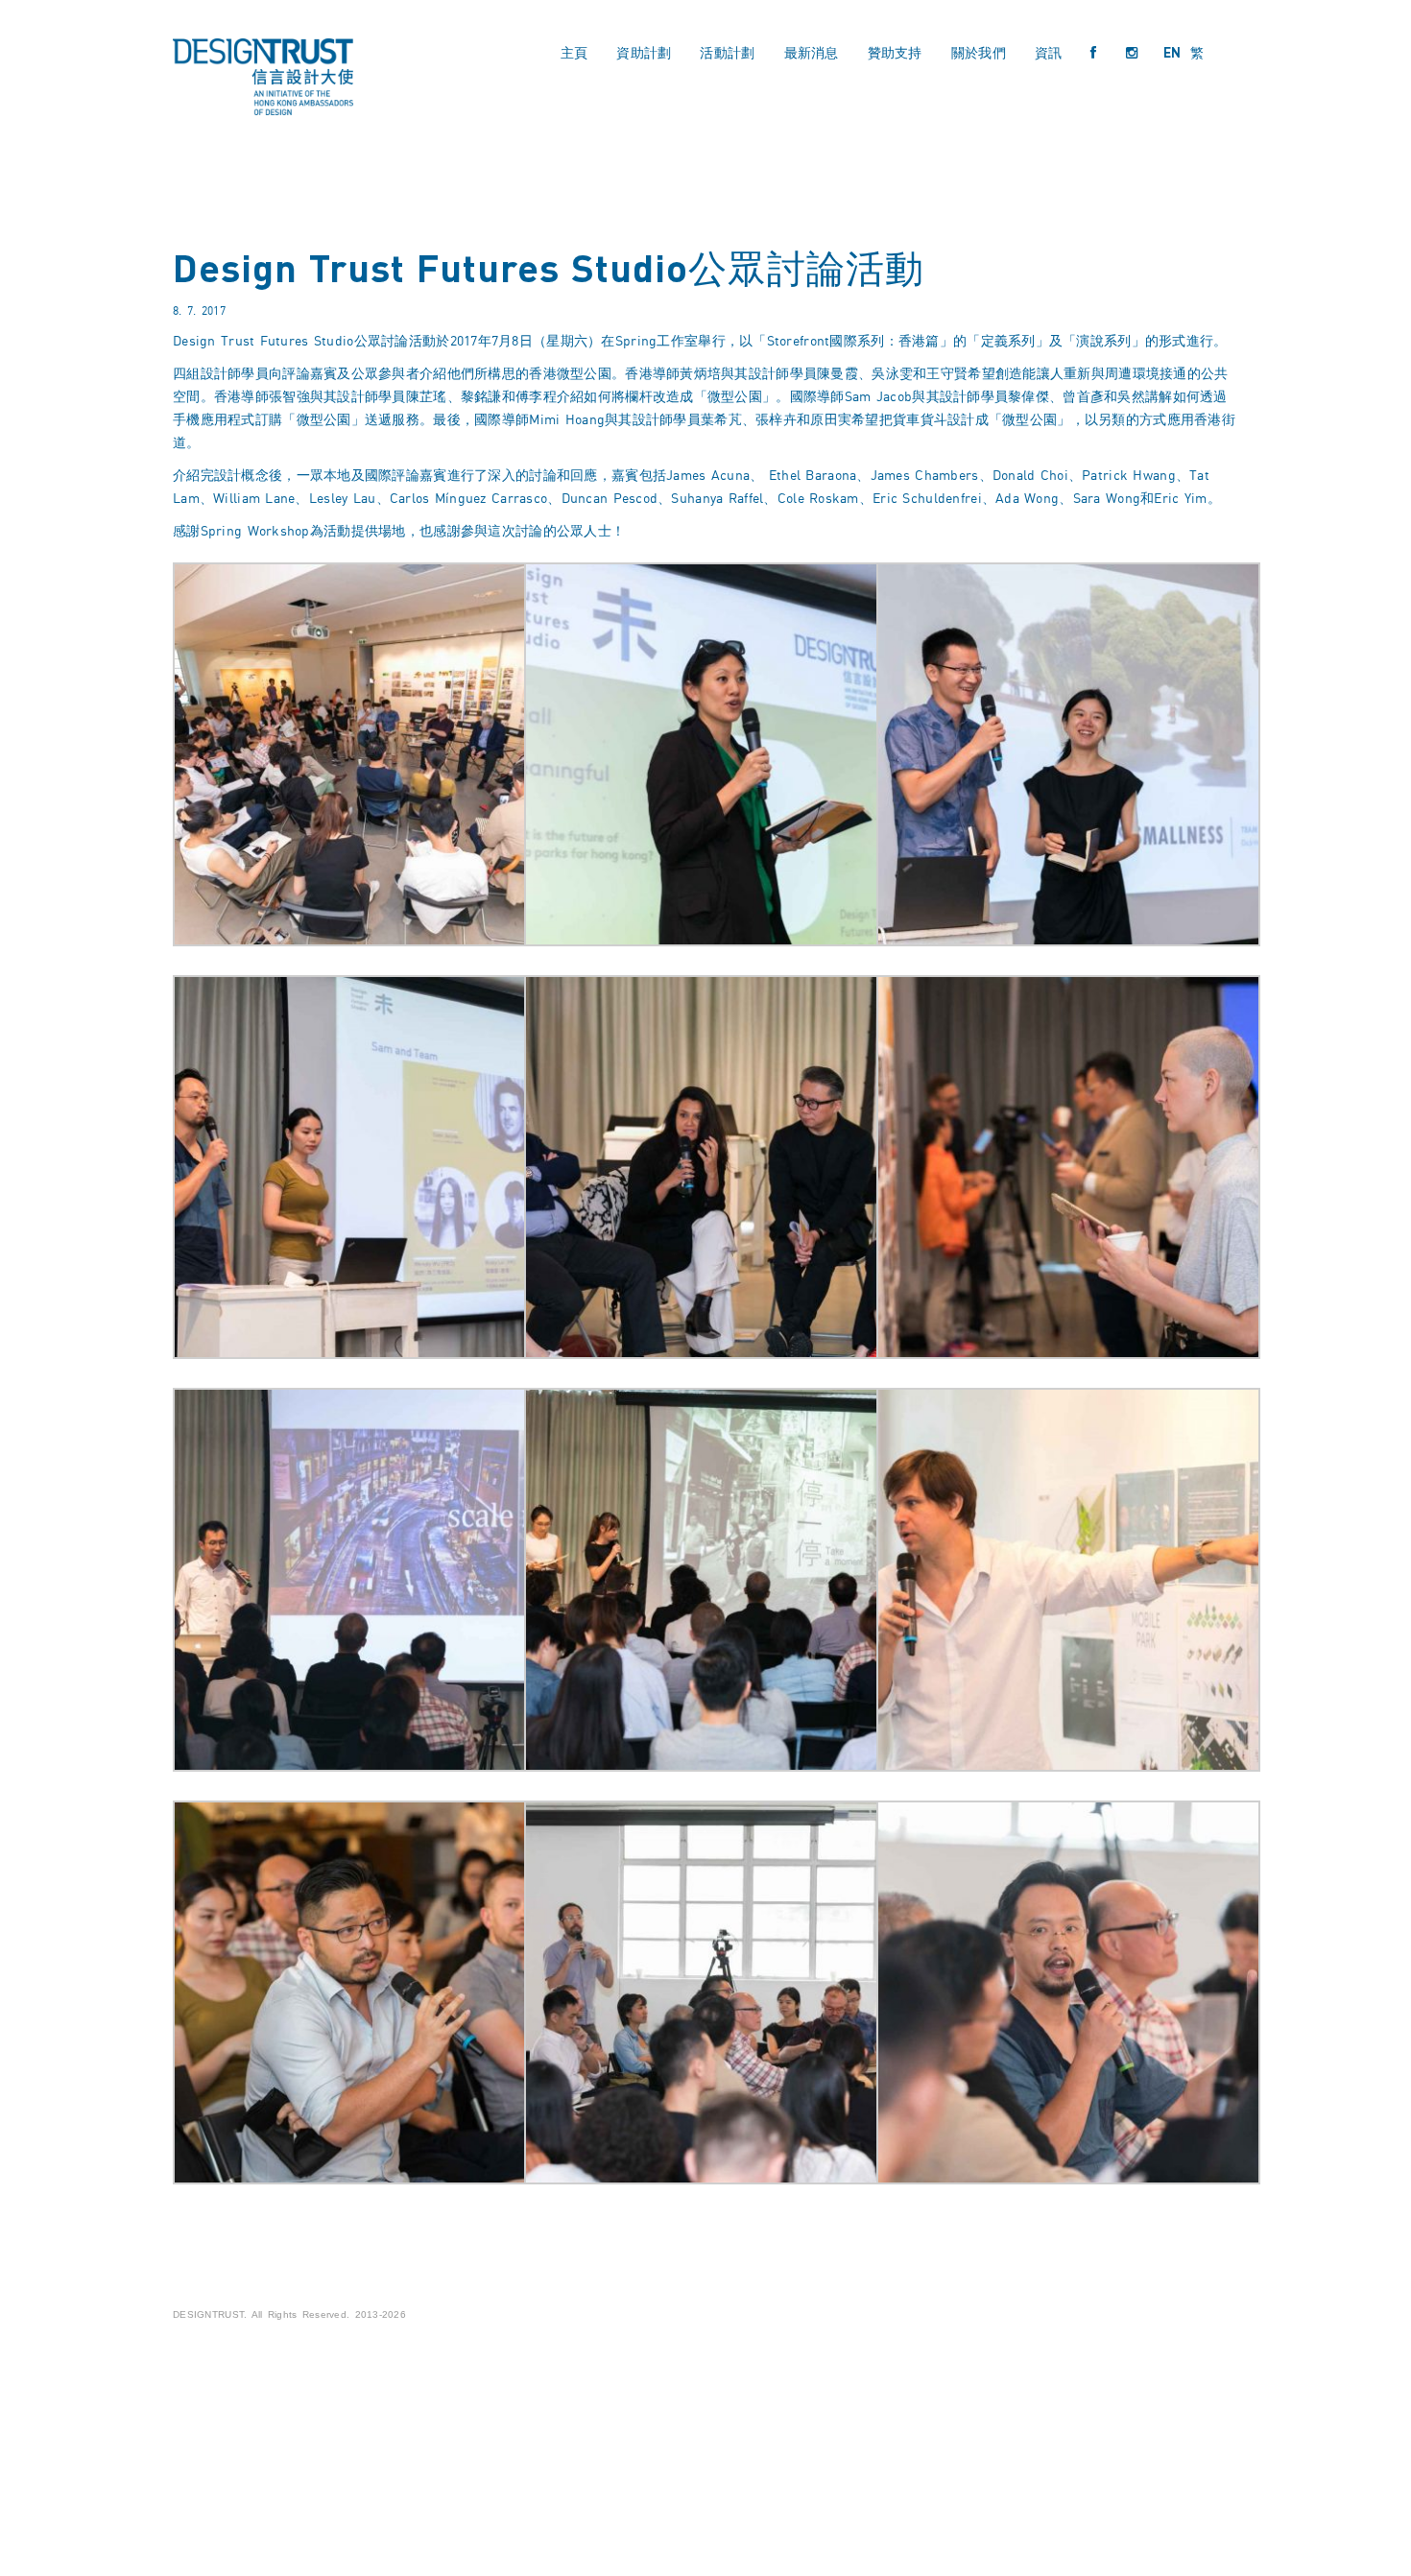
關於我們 (979, 52)
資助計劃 (644, 52)
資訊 (1049, 52)
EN (1172, 52)
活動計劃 (727, 52)
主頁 (574, 52)
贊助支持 (895, 52)
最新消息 (812, 52)
